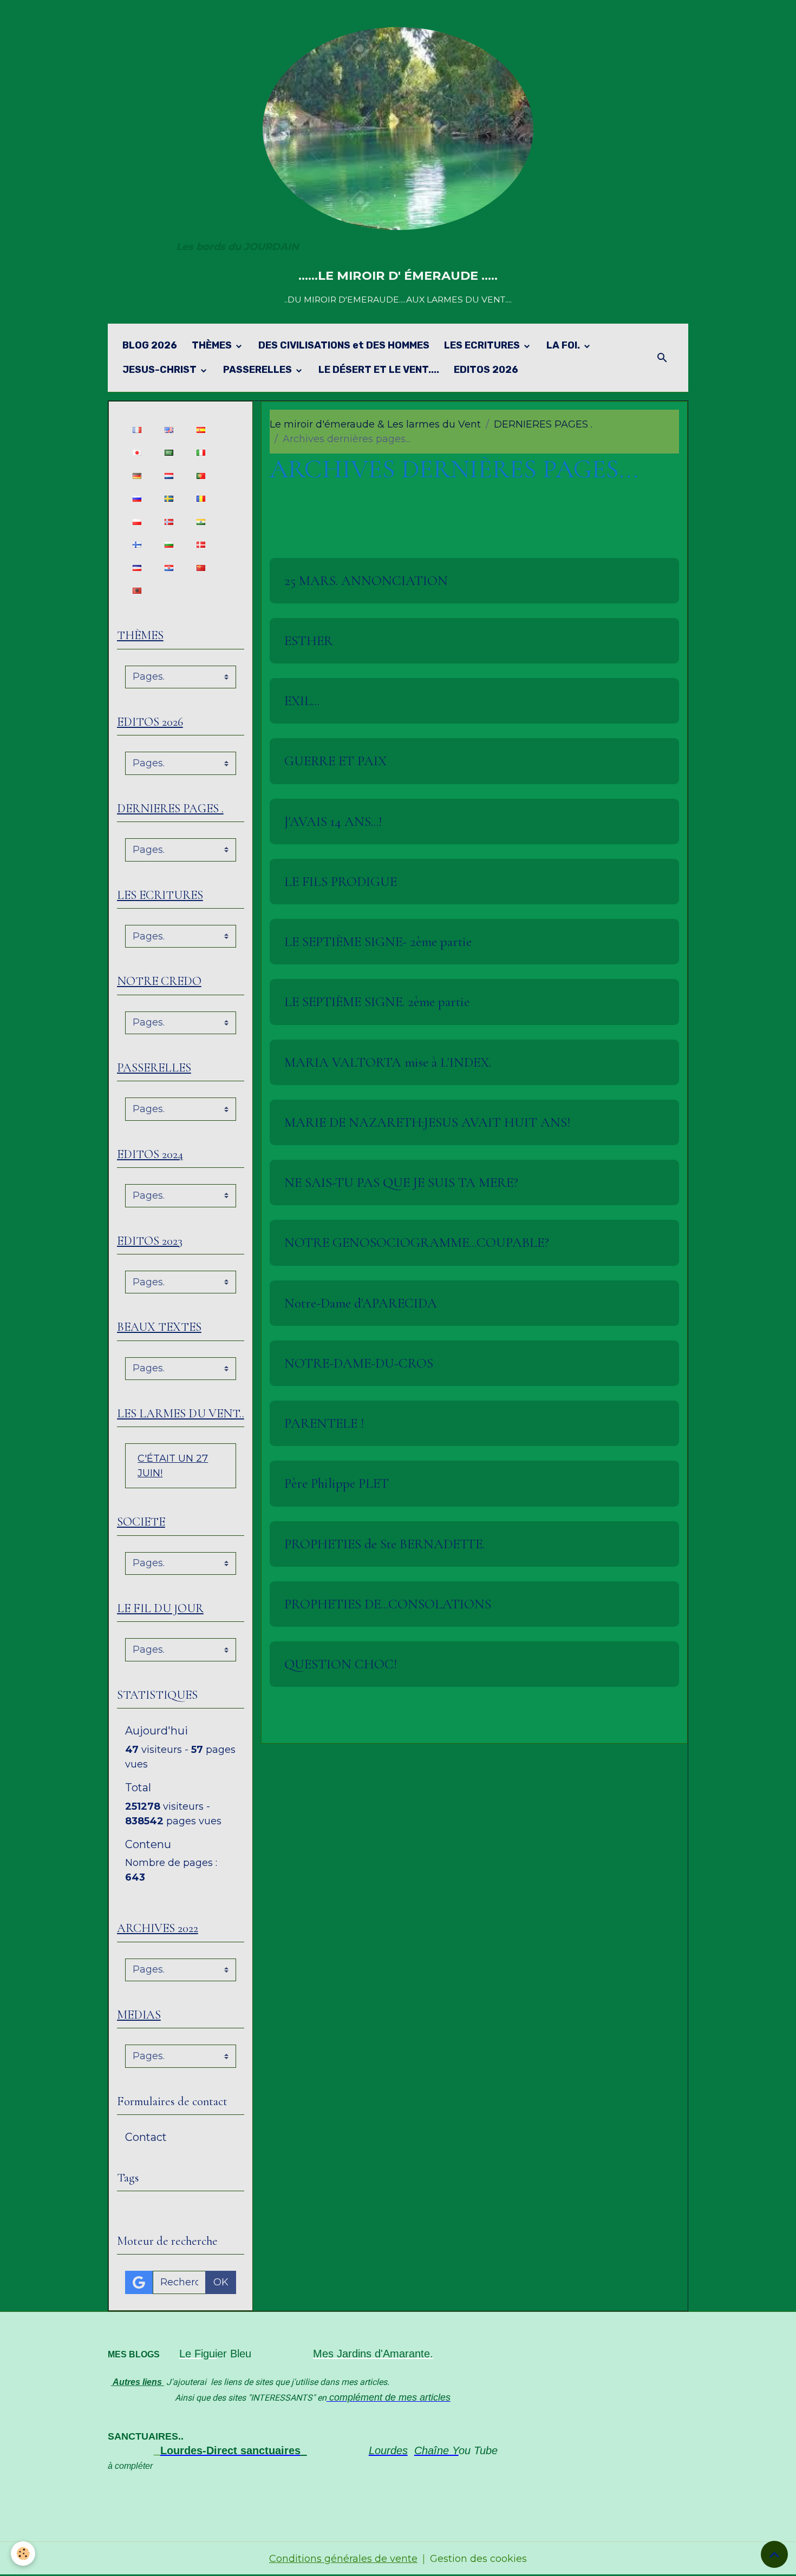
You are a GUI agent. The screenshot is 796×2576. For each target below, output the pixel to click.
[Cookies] (23, 2554)
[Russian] (137, 499)
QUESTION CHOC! (341, 1664)
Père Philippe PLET (337, 1483)
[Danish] (201, 545)
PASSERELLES (259, 370)
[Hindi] (201, 521)
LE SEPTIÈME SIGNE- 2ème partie (378, 942)
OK (221, 2282)
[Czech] (137, 567)
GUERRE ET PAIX (335, 761)
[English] (169, 429)
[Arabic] (169, 453)
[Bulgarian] (169, 545)
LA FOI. (564, 345)
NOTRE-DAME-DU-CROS (359, 1363)
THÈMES (213, 345)
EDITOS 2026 (486, 370)
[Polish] (137, 521)
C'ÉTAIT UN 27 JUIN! (173, 1466)
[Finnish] (137, 545)
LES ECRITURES (483, 345)
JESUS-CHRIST (161, 370)
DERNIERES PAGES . (543, 424)
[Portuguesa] (201, 475)
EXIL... (302, 701)
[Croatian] (169, 567)
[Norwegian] (169, 521)
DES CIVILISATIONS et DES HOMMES (344, 345)
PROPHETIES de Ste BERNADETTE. (384, 1544)
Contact (146, 2137)
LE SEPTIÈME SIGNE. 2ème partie (377, 1002)
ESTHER (309, 641)
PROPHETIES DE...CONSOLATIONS (388, 1604)
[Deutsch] (137, 475)
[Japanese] (137, 453)
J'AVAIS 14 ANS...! (333, 822)
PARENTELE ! (324, 1423)
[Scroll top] (774, 2554)
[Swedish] (169, 499)
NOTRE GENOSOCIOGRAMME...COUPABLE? (417, 1243)
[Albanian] (137, 591)
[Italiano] (201, 453)
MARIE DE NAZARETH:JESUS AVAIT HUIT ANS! (427, 1122)
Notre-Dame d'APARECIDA (361, 1303)
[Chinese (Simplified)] (201, 567)
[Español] (201, 429)
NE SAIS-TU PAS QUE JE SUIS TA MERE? (401, 1182)
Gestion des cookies (478, 2559)
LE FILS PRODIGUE (341, 882)
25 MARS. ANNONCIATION (366, 581)
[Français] (137, 429)
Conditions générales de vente (343, 2559)
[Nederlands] (169, 475)
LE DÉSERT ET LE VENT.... (379, 370)
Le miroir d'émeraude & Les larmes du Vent (375, 424)
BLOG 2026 (150, 345)
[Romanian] (201, 499)
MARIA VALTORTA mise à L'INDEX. (388, 1062)
